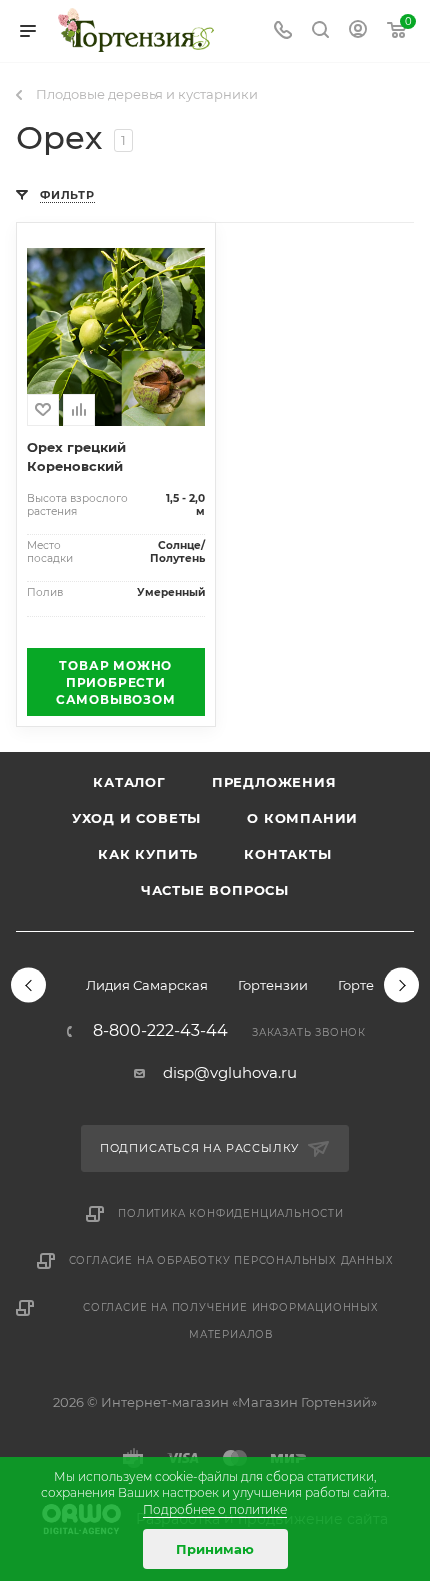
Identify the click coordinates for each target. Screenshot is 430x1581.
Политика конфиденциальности (231, 1213)
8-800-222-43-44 (160, 1031)
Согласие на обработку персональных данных (231, 1260)
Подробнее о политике (215, 1509)
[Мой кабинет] (358, 31)
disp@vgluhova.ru (230, 1072)
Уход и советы (136, 818)
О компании (302, 818)
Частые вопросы (215, 890)
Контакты (287, 854)
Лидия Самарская (147, 985)
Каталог (129, 782)
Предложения (274, 782)
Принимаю (215, 1549)
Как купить (148, 854)
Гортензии (273, 985)
